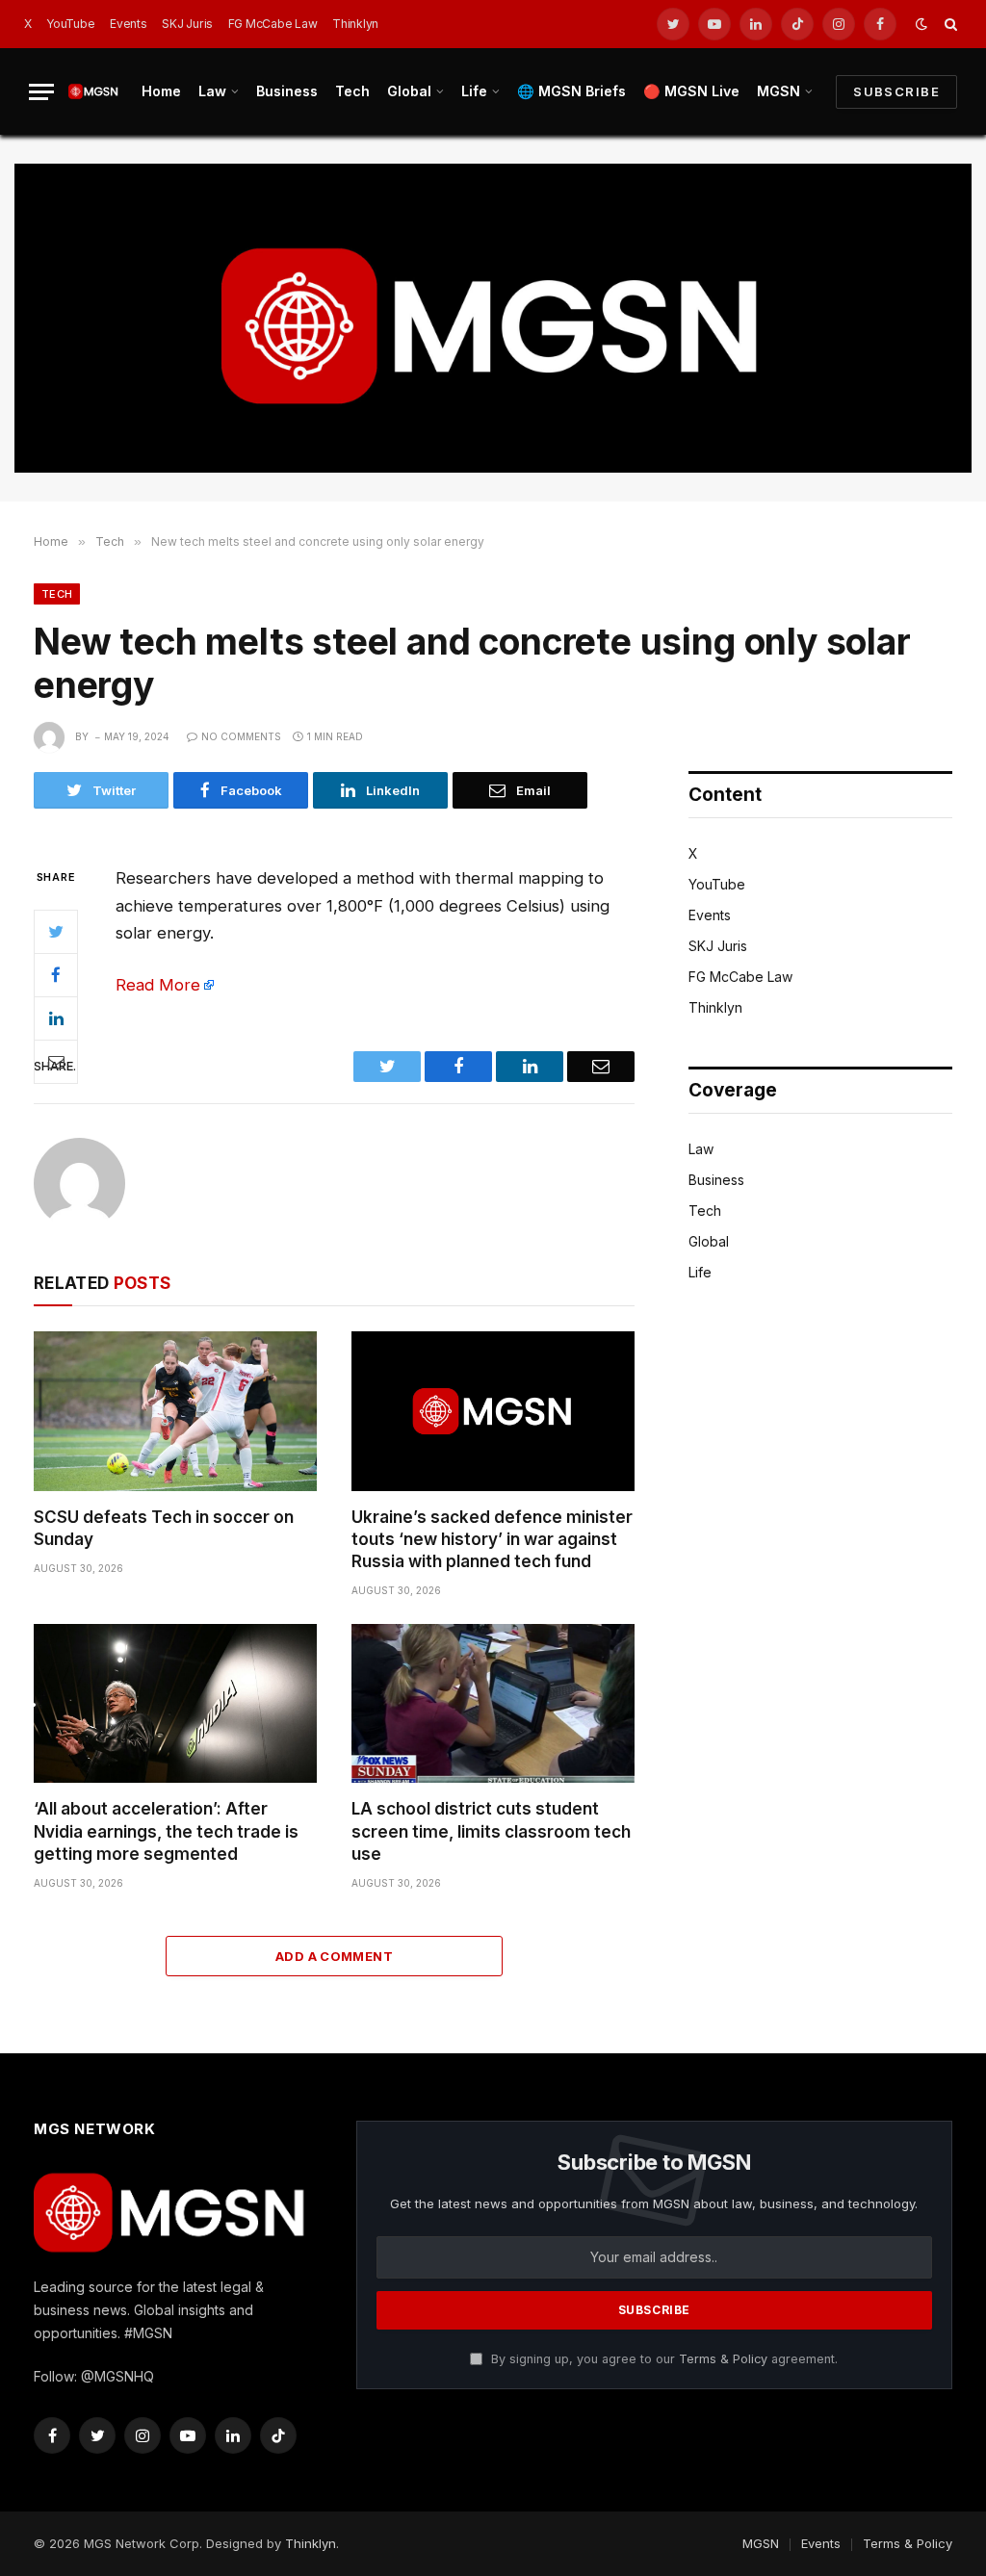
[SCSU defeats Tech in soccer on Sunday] (175, 1411)
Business (287, 91)
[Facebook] (56, 975)
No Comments (241, 736)
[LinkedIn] (56, 1018)
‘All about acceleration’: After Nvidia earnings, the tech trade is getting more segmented (166, 1831)
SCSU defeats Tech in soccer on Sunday (164, 1528)
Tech (352, 91)
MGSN (778, 91)
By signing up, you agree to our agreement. (662, 2359)
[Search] (949, 25)
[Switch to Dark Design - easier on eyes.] (921, 24)
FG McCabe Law (273, 24)
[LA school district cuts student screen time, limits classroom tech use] (493, 1703)
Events (129, 24)
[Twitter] (56, 932)
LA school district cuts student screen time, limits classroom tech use (491, 1831)
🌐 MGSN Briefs (571, 91)
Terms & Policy (723, 2359)
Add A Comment (334, 1956)
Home (161, 91)
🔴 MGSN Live (691, 91)
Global (409, 91)
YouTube (70, 24)
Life (474, 91)
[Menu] (41, 92)
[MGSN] (93, 91)
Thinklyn (355, 24)
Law (212, 91)
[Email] (56, 1062)
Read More (158, 985)
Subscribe (896, 91)
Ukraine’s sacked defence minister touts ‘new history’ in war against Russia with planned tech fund (492, 1539)
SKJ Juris (187, 24)
